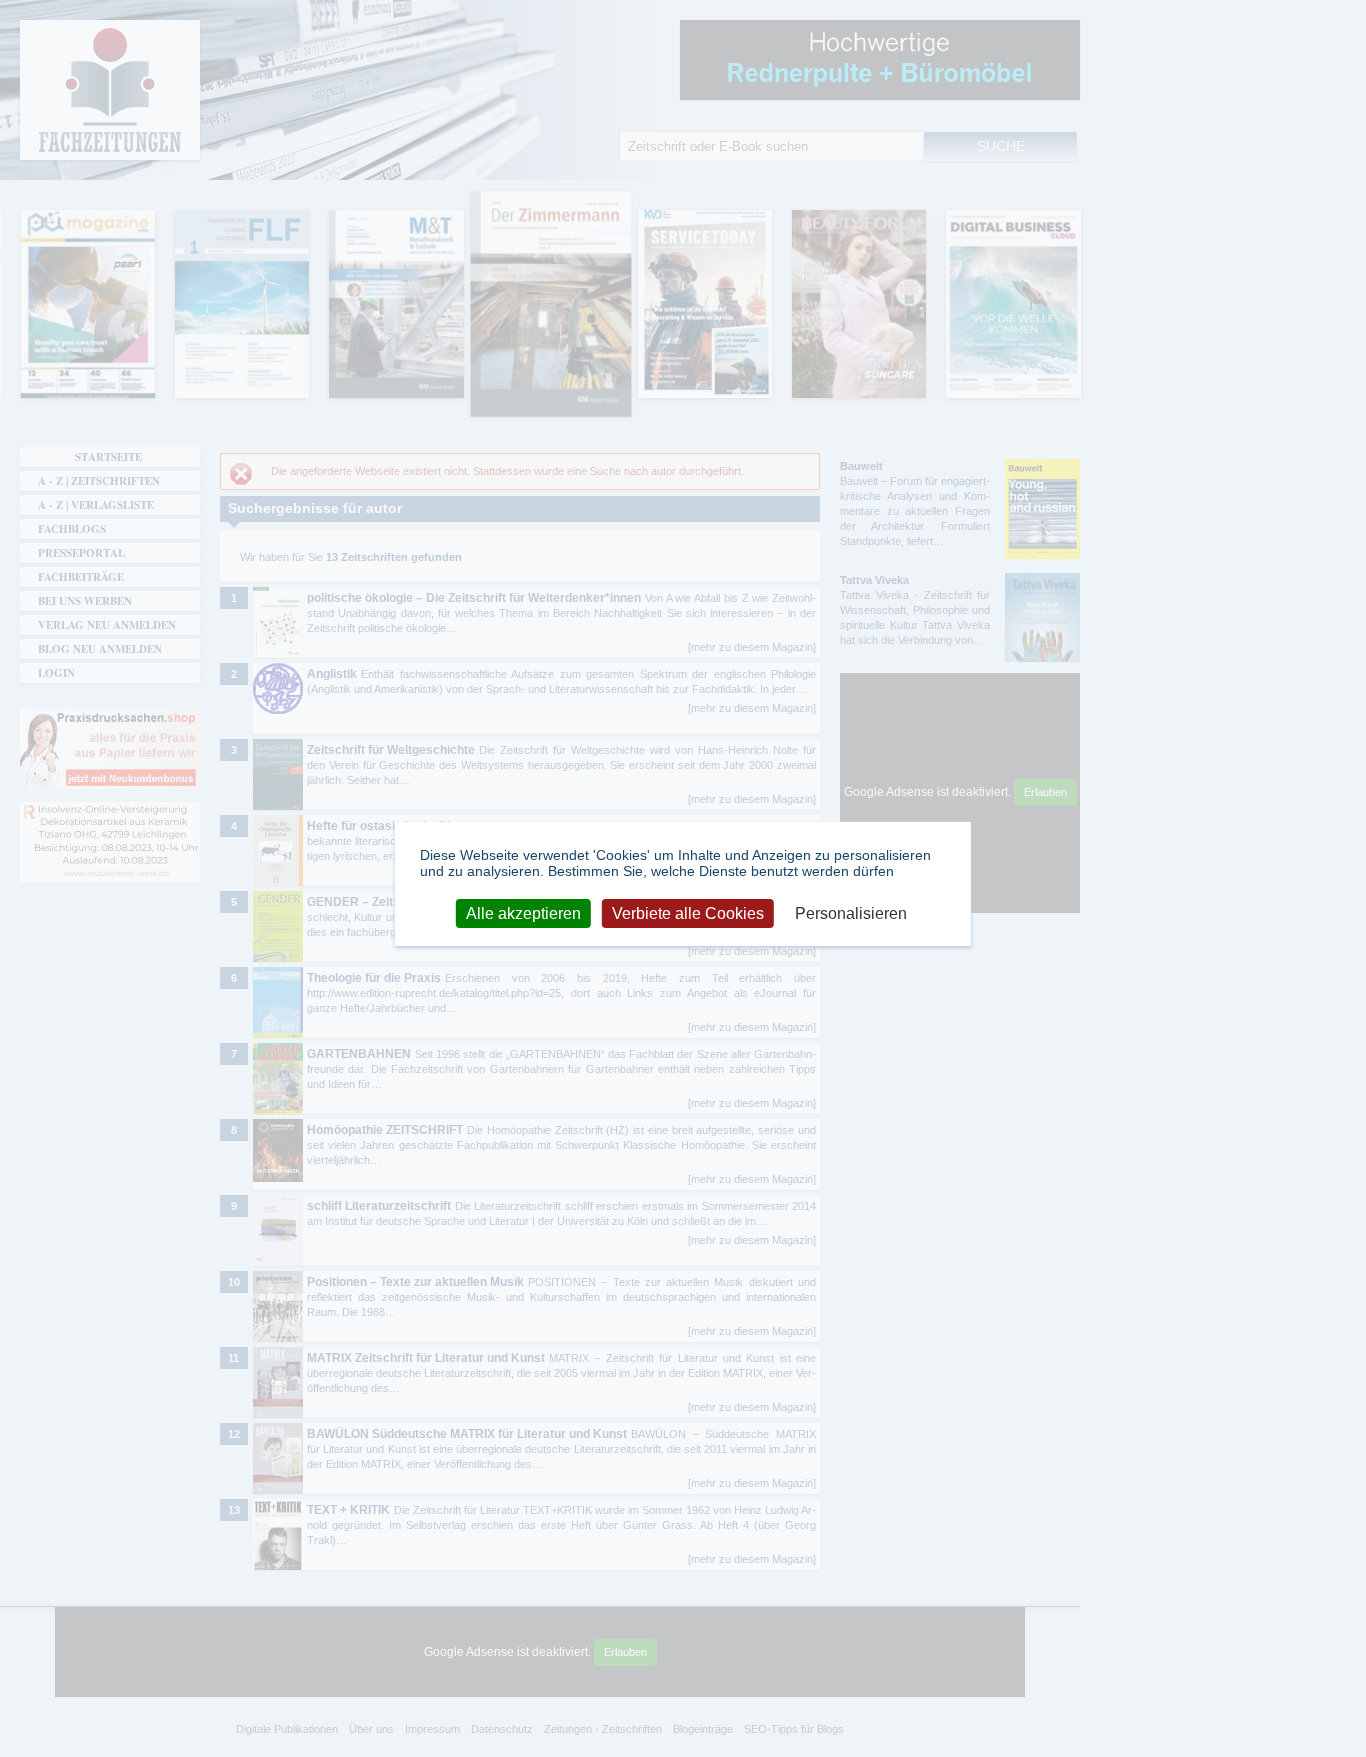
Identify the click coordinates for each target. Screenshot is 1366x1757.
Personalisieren (851, 912)
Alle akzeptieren (523, 912)
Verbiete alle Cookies (688, 912)
